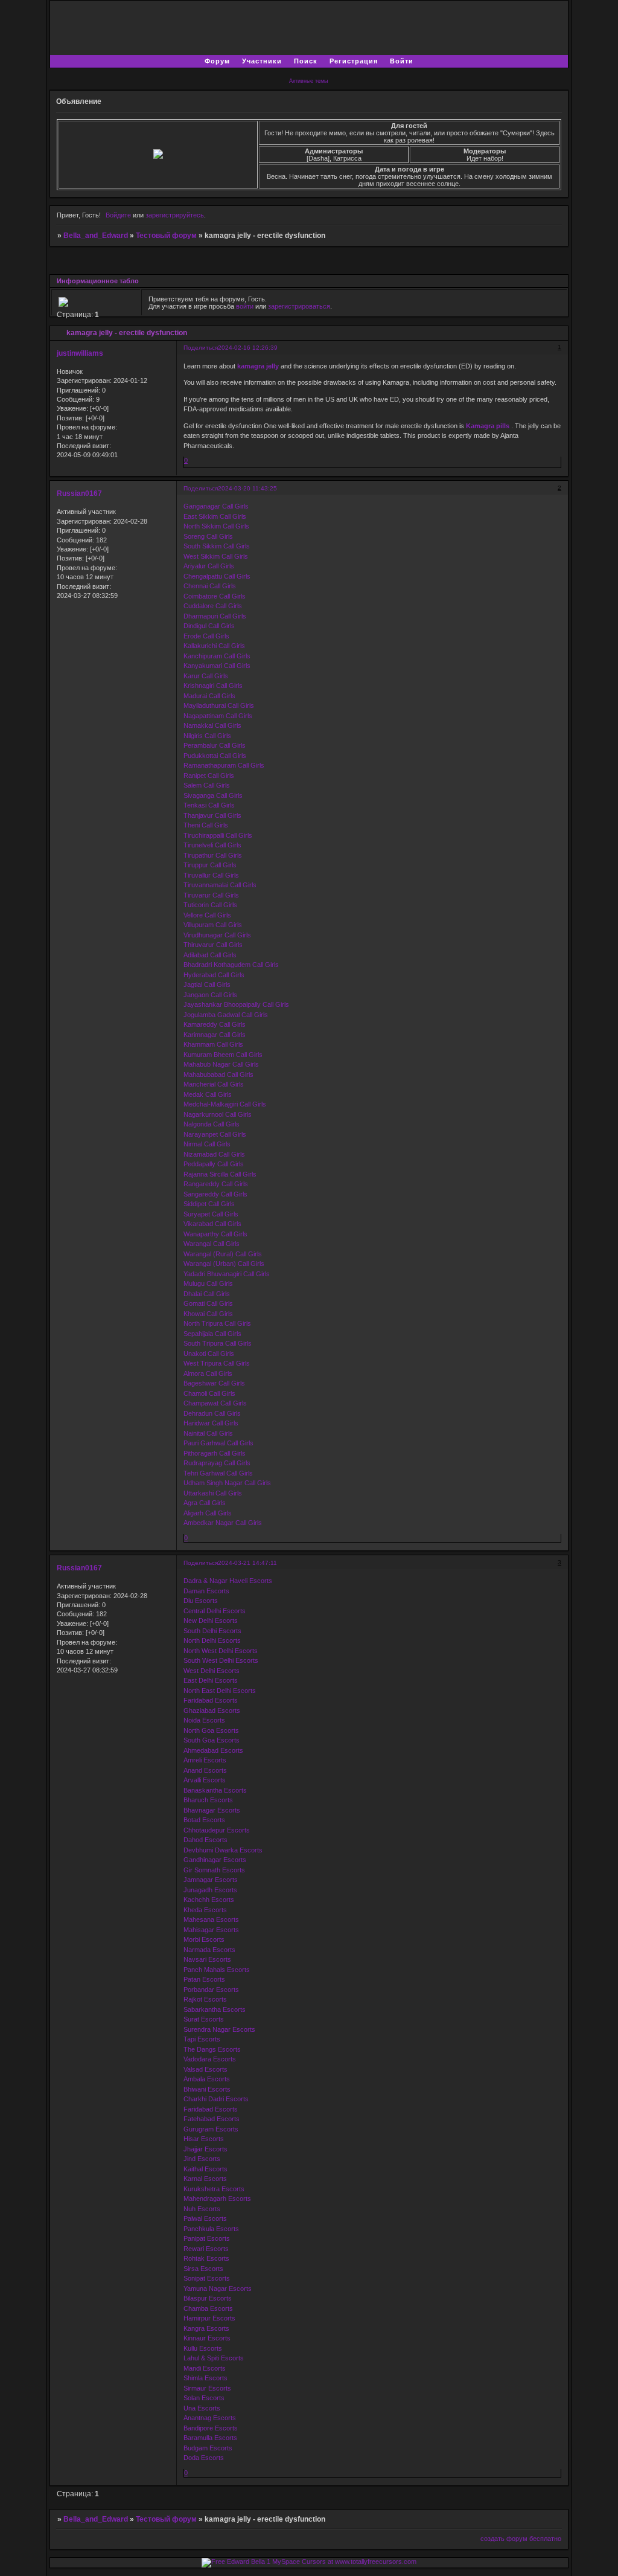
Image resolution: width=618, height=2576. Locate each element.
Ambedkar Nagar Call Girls (223, 1523)
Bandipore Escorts (211, 2428)
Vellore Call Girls (207, 915)
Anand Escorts (205, 1770)
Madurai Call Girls (209, 696)
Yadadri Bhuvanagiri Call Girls (227, 1274)
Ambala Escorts (207, 2079)
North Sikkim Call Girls (216, 526)
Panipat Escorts (207, 2238)
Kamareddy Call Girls (215, 1024)
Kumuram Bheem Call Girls (223, 1055)
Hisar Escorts (204, 2139)
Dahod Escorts (205, 1840)
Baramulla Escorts (210, 2438)
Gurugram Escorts (211, 2129)
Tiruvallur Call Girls (211, 875)
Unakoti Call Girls (209, 1354)
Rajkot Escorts (205, 1999)
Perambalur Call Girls (215, 745)
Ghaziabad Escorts (212, 1710)
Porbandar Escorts (211, 1990)
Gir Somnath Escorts (214, 1870)
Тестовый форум (166, 236)
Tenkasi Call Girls (209, 805)
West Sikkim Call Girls (216, 556)
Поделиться (201, 348)
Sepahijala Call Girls (212, 1334)
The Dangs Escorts (212, 2049)
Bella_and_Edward (96, 236)
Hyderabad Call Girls (214, 975)
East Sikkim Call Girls (215, 516)
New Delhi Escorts (211, 1620)
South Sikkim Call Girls (217, 546)
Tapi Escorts (202, 2039)
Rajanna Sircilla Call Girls (220, 1174)
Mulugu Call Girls (208, 1283)
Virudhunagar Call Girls (217, 935)
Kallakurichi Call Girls (214, 646)
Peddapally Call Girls (214, 1164)
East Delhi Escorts (211, 1680)
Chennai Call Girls (210, 586)
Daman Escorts (206, 1591)
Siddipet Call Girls (209, 1204)
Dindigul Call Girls (209, 626)
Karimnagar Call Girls (215, 1035)
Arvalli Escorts (205, 1780)
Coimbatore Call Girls (215, 596)
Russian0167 (79, 493)
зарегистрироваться (299, 306)
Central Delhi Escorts (215, 1611)
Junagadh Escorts (210, 1890)
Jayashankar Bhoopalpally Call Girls (236, 1004)
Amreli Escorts (205, 1760)
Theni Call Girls (206, 825)
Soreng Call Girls (208, 536)
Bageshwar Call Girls (214, 1383)
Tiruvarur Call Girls (211, 895)
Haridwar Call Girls (211, 1423)
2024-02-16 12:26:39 (248, 348)
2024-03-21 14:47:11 (247, 1563)
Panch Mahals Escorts (217, 1970)
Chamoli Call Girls (209, 1393)
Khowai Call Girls (208, 1314)
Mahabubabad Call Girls (218, 1074)
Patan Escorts (204, 1979)
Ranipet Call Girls (209, 776)
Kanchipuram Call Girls (217, 656)
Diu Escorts (201, 1601)
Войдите (118, 215)
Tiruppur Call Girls (210, 865)
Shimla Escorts (205, 2378)
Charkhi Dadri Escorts (216, 2099)
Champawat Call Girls (215, 1403)
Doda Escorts (204, 2458)
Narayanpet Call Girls (215, 1134)
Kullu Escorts (203, 2348)
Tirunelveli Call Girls (212, 845)
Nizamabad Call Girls (214, 1154)
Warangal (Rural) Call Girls (223, 1254)
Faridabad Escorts (211, 1700)
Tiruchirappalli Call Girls (218, 835)
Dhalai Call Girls (207, 1294)
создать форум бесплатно (521, 2539)
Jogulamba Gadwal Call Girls (226, 1015)
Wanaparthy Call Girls (215, 1234)
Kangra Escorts (206, 2328)
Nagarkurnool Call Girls (218, 1114)
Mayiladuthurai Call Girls (219, 705)
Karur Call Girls (206, 676)
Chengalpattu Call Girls (217, 576)
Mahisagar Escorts (211, 1930)
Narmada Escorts (209, 1950)
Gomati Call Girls (208, 1303)
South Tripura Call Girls (218, 1343)
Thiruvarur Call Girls (213, 945)
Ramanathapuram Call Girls (224, 765)
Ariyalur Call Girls (209, 566)
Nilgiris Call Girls (207, 736)
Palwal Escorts (205, 2218)
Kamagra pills (488, 426)
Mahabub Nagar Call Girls (221, 1064)
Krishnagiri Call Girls (213, 686)
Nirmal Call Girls (207, 1144)
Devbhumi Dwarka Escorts (223, 1850)
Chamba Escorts (208, 2308)
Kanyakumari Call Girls (217, 666)
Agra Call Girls (205, 1503)
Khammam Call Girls (213, 1044)
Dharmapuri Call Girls (215, 616)
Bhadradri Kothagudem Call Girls (231, 965)
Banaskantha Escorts (215, 1790)
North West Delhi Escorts (221, 1651)
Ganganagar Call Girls (216, 506)
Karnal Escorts (205, 2179)
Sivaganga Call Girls (213, 795)
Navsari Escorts (207, 1959)
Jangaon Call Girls (210, 995)
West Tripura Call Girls (217, 1363)
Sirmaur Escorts (207, 2388)
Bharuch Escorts (208, 1800)
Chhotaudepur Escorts (217, 1830)
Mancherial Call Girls (214, 1084)
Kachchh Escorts (209, 1900)
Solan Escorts (204, 2398)
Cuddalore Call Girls (213, 606)
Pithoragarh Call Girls (215, 1453)
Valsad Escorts (205, 2069)
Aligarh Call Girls (208, 1513)
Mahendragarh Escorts (217, 2199)
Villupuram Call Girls (213, 925)
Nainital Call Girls (208, 1433)
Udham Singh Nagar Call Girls (227, 1483)
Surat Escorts (204, 2019)
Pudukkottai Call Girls (215, 756)
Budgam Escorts (208, 2448)
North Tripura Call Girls (217, 1323)
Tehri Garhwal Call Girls (218, 1473)
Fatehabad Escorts (212, 2119)
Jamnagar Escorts (211, 1880)
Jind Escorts (202, 2159)
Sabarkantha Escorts (215, 2009)
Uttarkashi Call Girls (213, 1493)
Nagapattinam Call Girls (218, 716)
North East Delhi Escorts (220, 1691)
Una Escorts (202, 2408)
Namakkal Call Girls (212, 725)
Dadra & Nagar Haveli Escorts (228, 1581)
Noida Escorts (204, 1720)
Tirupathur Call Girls (213, 855)
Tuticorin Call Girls (210, 905)
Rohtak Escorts (206, 2258)
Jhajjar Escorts (205, 2149)
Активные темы (308, 81)
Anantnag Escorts (210, 2418)
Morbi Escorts (204, 1939)
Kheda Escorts (205, 1910)
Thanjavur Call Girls (212, 815)
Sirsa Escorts (203, 2269)
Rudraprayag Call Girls (217, 1463)
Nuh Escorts (202, 2209)
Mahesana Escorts (211, 1919)
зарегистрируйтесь (175, 215)
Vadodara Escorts (210, 2059)
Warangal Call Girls (212, 1244)
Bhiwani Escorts (207, 2089)
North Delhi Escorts (212, 1640)
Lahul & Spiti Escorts (214, 2358)
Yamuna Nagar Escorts (218, 2289)
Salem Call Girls (207, 785)
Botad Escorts (204, 1820)
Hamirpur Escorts (209, 2318)
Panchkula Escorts (211, 2229)
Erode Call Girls (206, 636)
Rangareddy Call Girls (216, 1184)
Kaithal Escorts (205, 2169)
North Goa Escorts (211, 1730)
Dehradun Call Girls (212, 1413)
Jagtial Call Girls (207, 984)
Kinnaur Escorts (207, 2338)
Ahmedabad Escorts (213, 1750)
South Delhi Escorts (212, 1631)
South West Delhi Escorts (221, 1660)
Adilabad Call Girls (210, 955)
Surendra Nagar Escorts (219, 2029)
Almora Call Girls (208, 1373)
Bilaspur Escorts (208, 2298)
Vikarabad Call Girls (212, 1224)
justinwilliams (80, 353)
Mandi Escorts (205, 2368)
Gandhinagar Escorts (215, 1860)
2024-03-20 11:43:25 (247, 488)
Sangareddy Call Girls (215, 1194)
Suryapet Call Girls (211, 1214)
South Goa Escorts (212, 1740)
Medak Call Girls (208, 1094)
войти (245, 306)
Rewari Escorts (206, 2249)
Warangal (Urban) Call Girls (224, 1264)
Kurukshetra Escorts (214, 2189)
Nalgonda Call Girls (212, 1124)
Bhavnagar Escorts (212, 1810)
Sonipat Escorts (207, 2278)
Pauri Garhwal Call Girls (218, 1443)
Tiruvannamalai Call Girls (220, 885)
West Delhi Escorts (212, 1671)
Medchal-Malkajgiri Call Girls (225, 1104)
